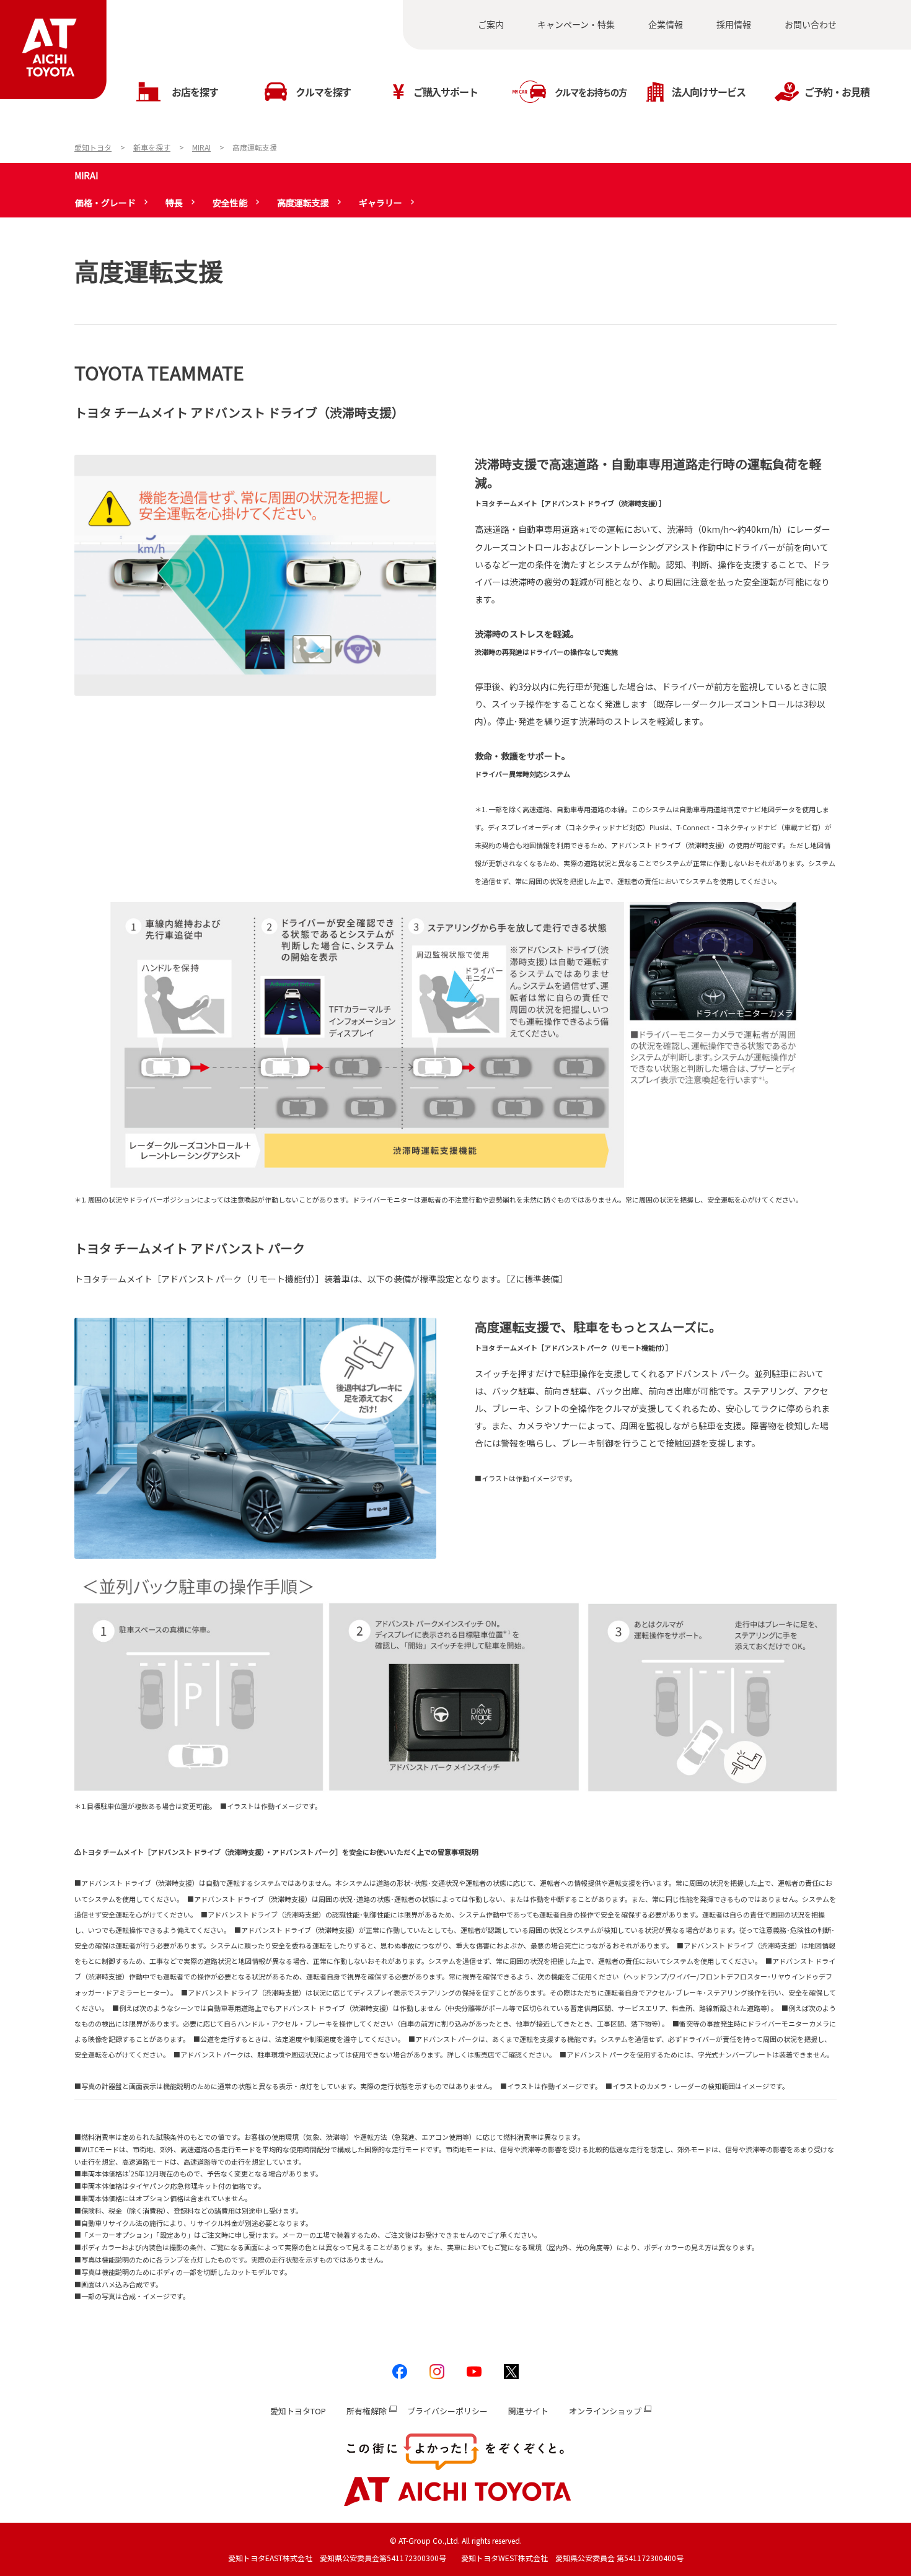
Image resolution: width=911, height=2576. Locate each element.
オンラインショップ (605, 2411)
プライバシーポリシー (447, 2411)
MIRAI (86, 175)
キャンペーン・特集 (576, 24)
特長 (174, 203)
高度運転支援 (303, 203)
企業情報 (666, 24)
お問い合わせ (811, 24)
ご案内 (491, 24)
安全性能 (230, 203)
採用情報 (734, 24)
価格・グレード (105, 203)
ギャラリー (381, 203)
